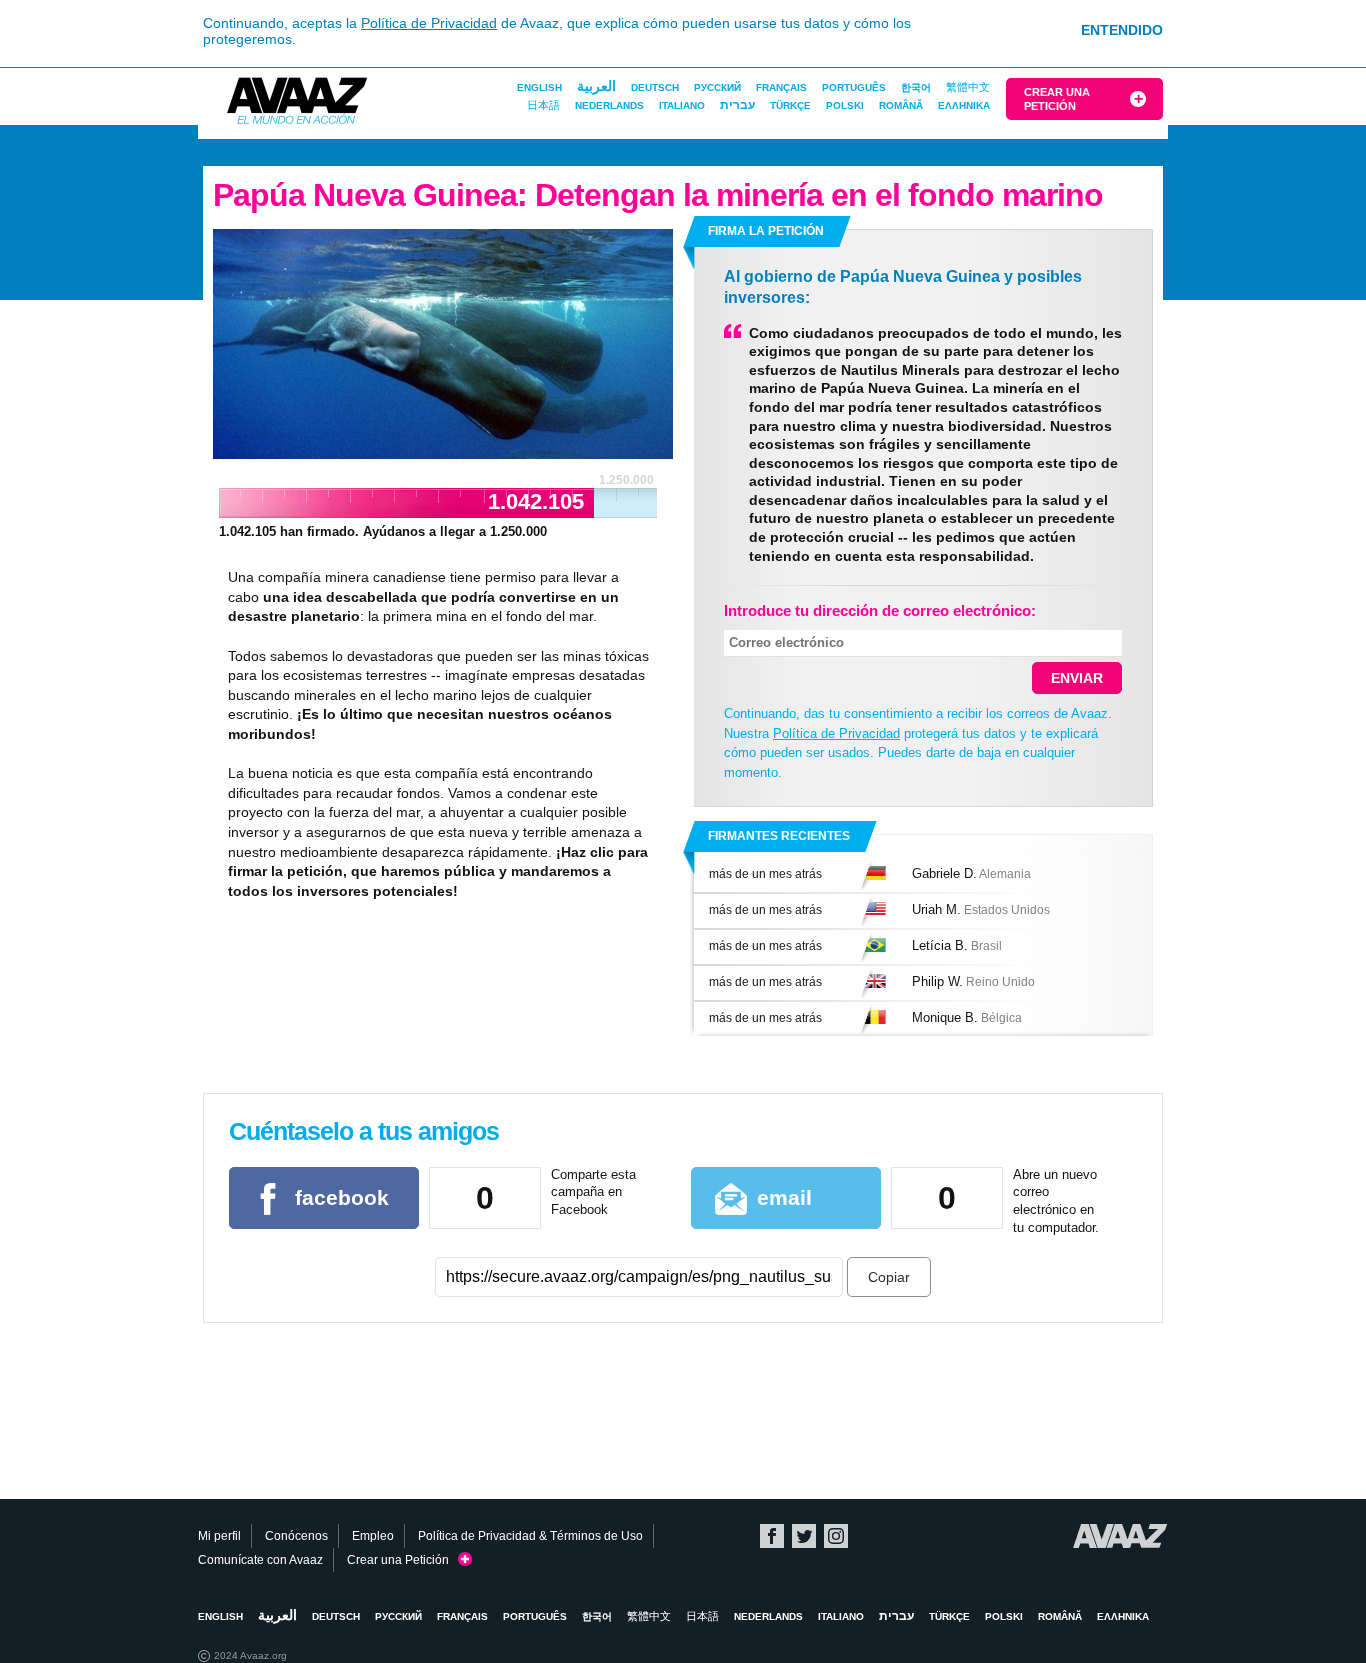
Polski (845, 105)
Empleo (373, 1536)
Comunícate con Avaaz (260, 1560)
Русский (717, 87)
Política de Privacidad (429, 23)
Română (901, 105)
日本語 (543, 105)
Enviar (1077, 678)
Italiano (682, 105)
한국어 (916, 87)
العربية (596, 86)
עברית (737, 105)
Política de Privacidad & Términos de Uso (530, 1536)
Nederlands (609, 105)
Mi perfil (219, 1536)
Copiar (889, 1277)
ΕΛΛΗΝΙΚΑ (964, 105)
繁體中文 (968, 87)
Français (781, 87)
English (539, 87)
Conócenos (296, 1536)
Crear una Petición (1057, 99)
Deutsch (655, 87)
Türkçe (790, 105)
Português (854, 87)
